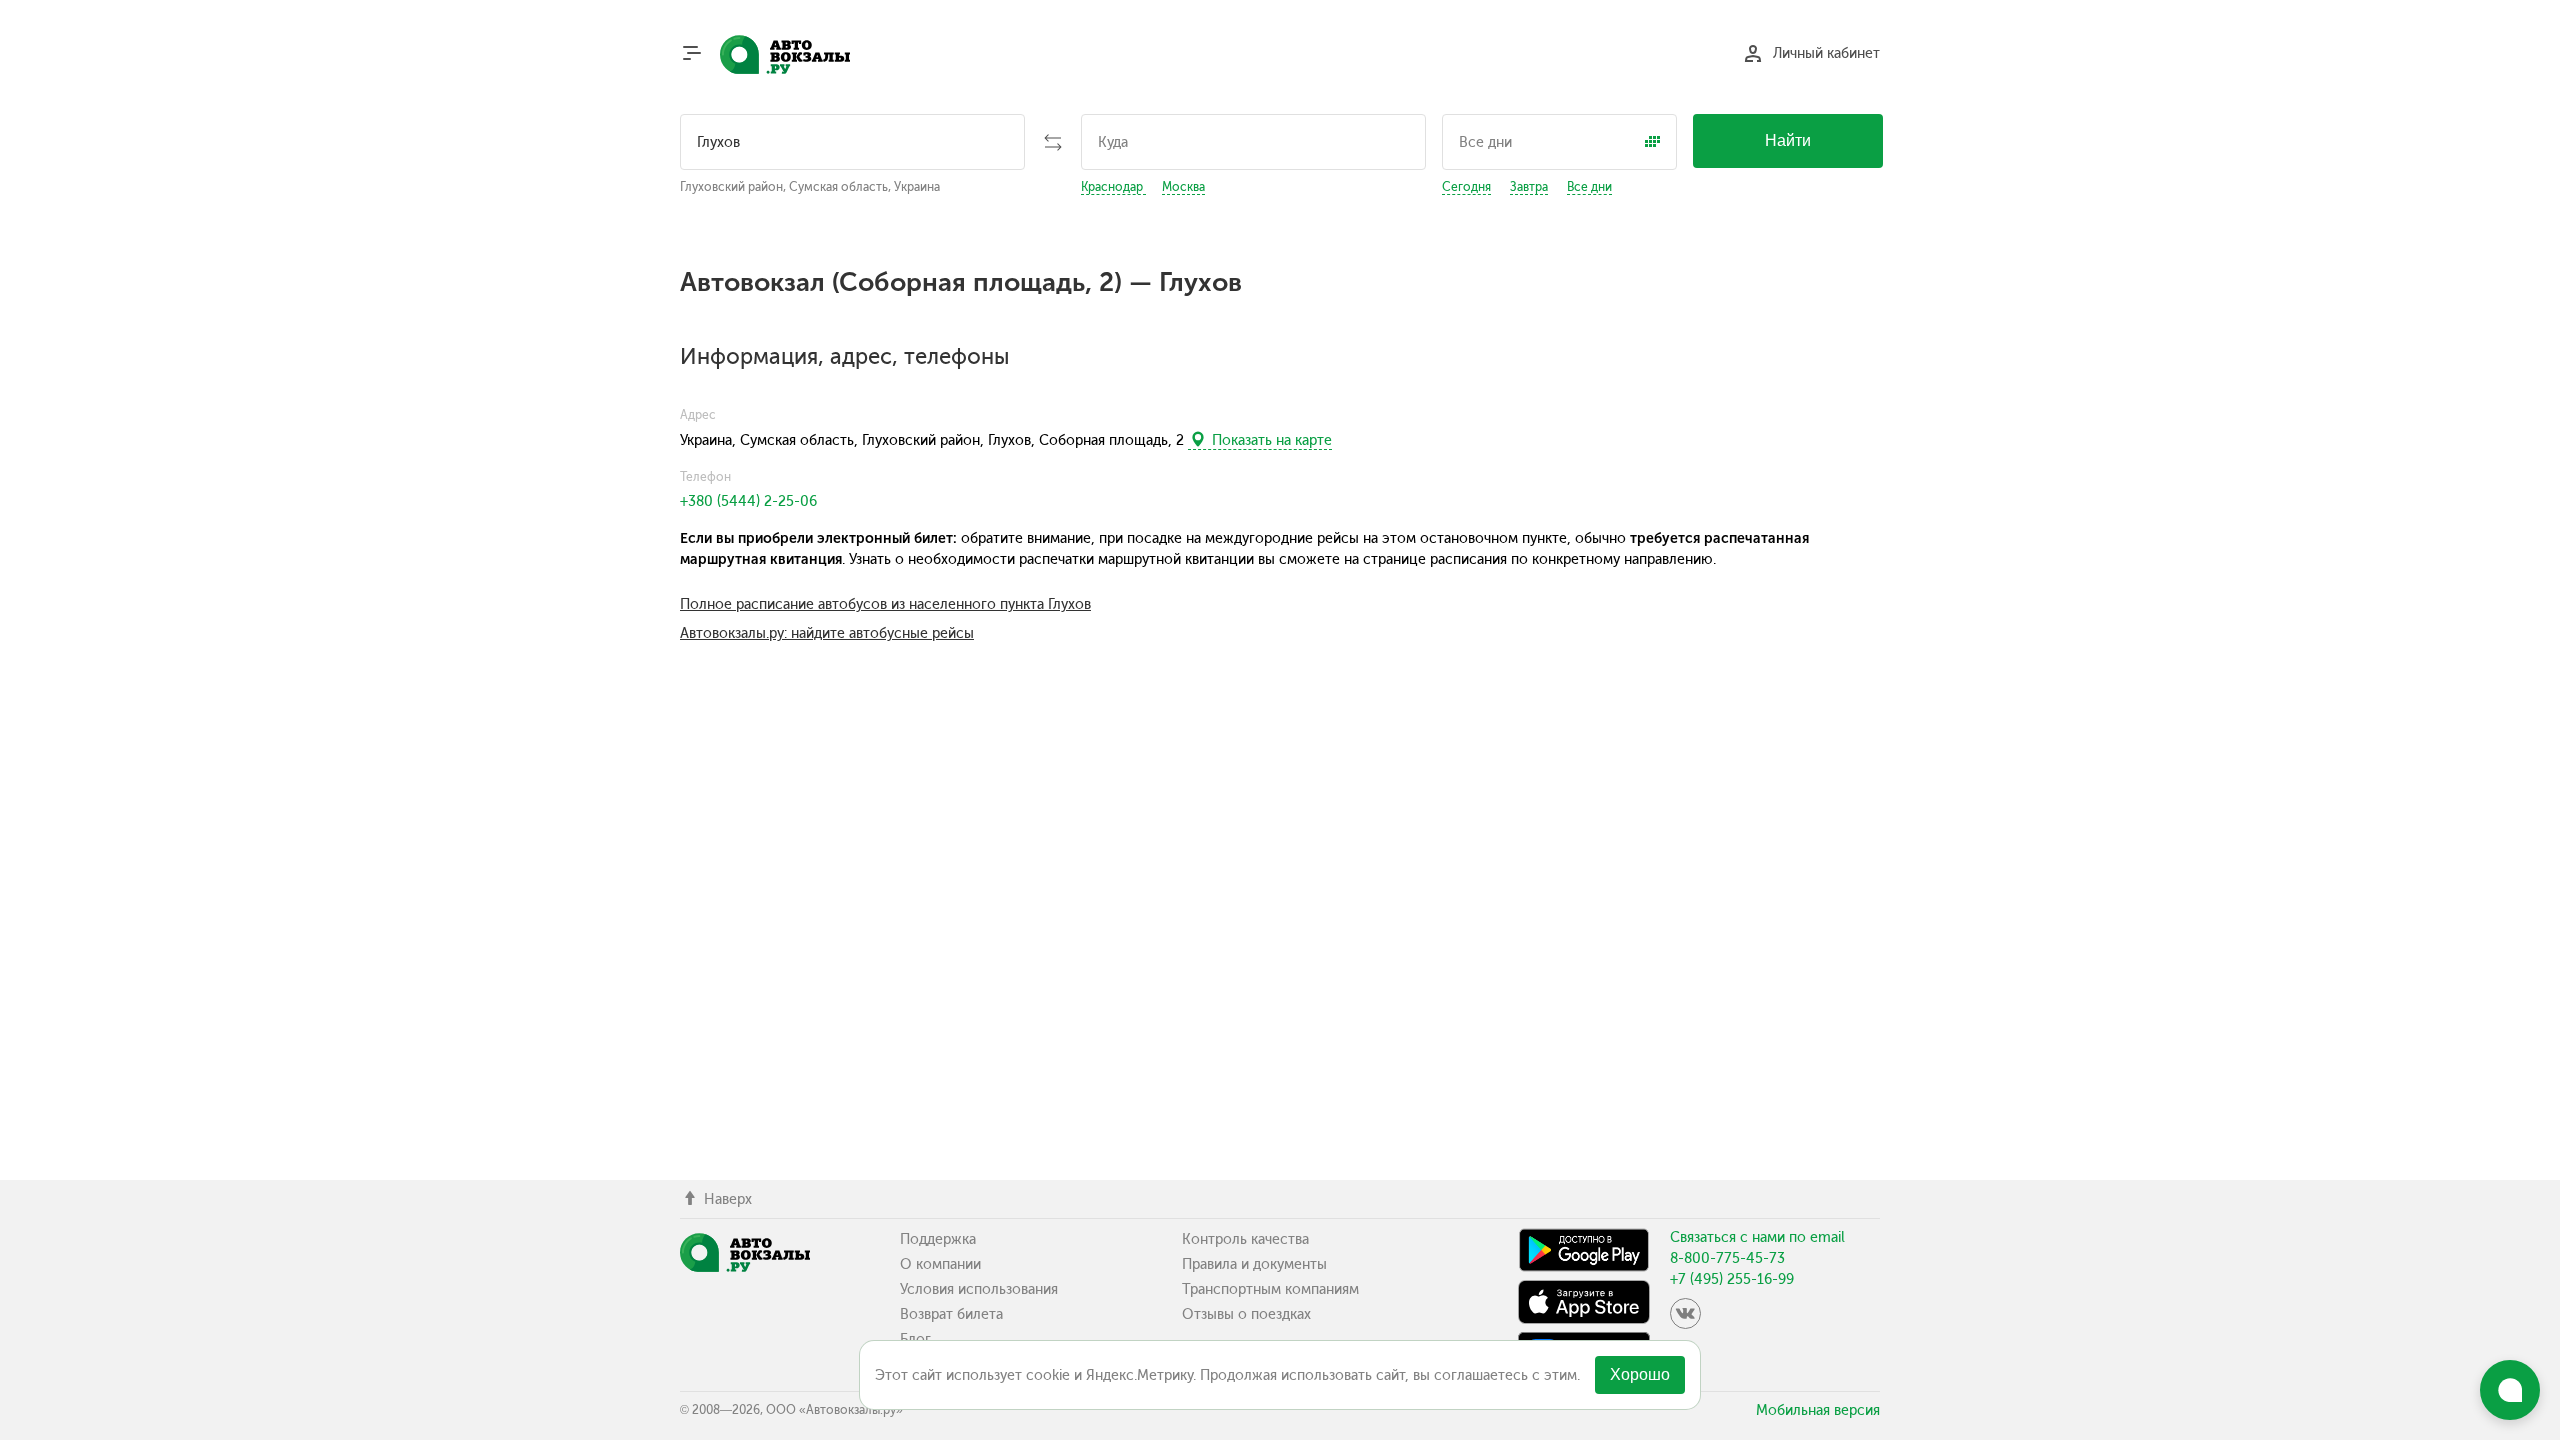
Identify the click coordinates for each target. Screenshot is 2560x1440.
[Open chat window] (2510, 1390)
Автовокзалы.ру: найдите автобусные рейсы (827, 633)
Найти (1788, 140)
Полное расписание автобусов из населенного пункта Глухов (885, 604)
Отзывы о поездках (1246, 1314)
